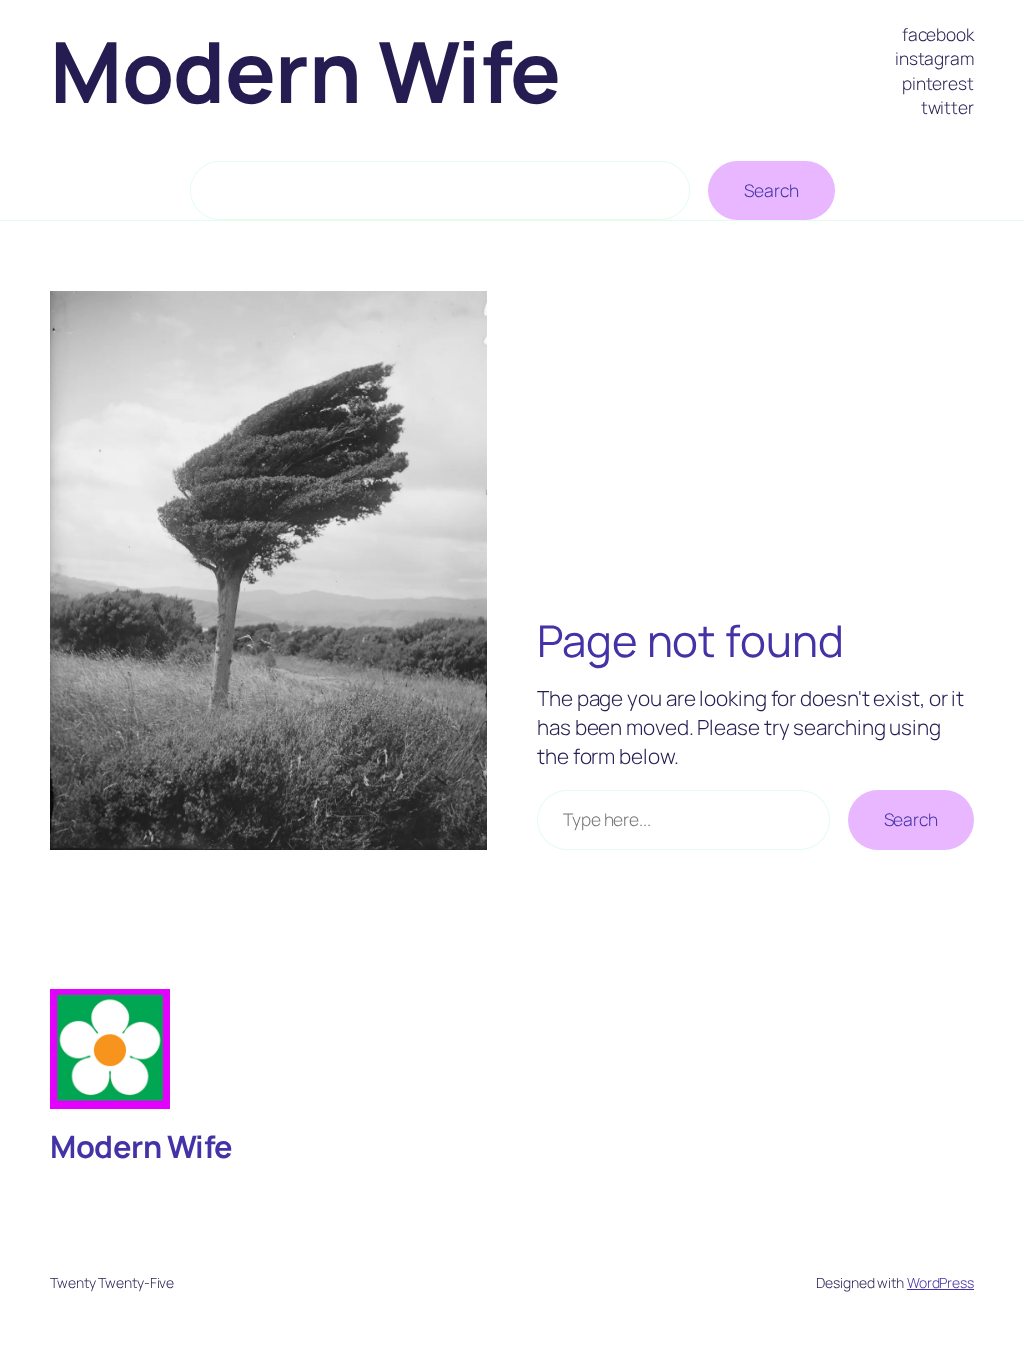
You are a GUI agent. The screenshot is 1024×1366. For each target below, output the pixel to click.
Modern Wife (305, 70)
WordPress (940, 1282)
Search (771, 190)
